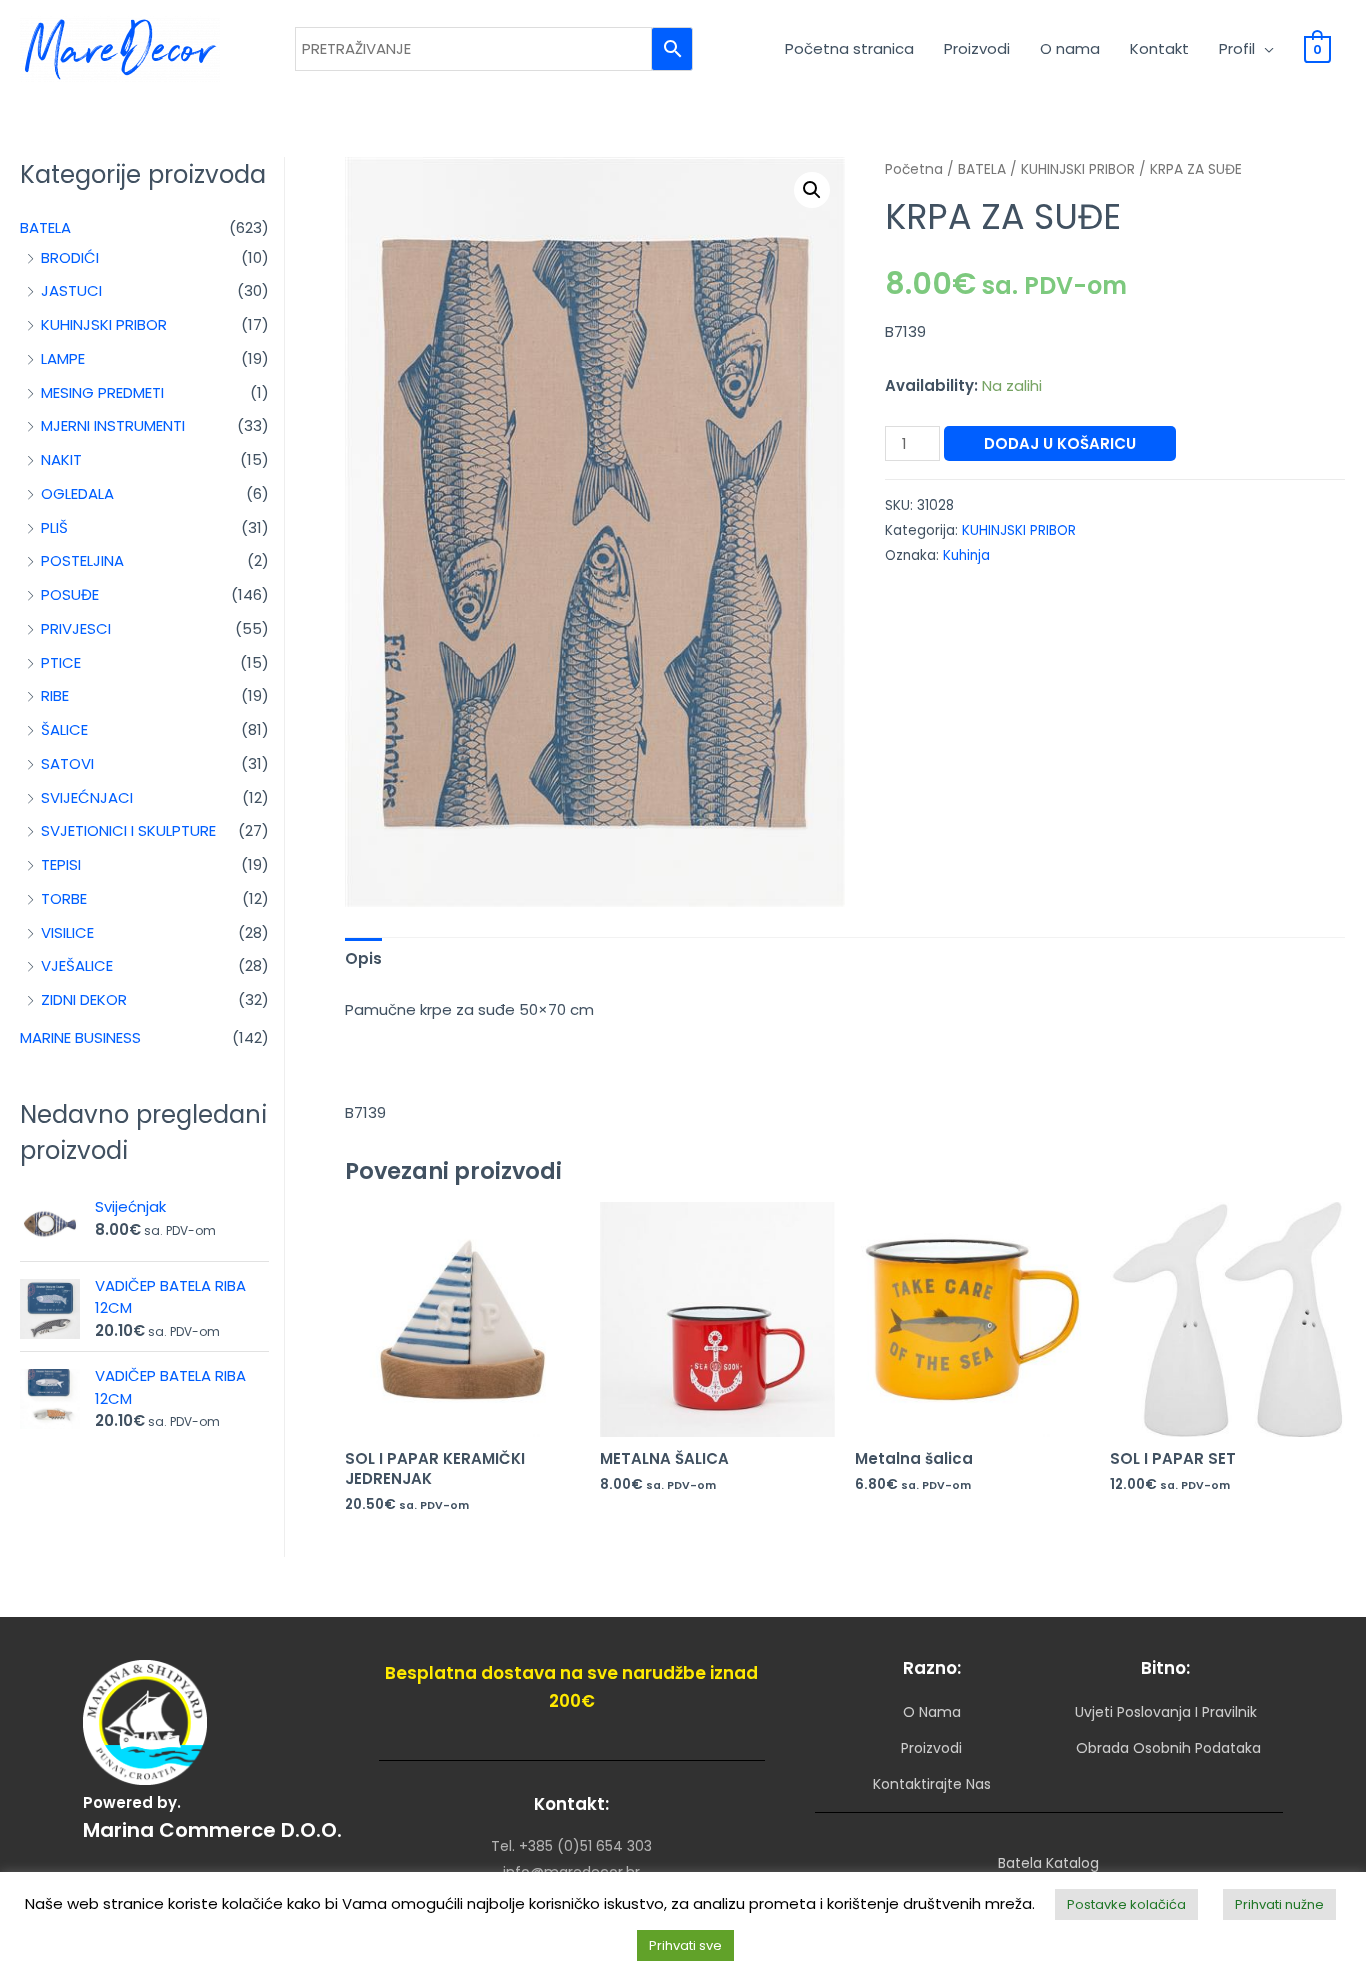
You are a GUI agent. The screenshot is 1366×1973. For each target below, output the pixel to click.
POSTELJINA (82, 560)
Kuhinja (966, 555)
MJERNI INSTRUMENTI (113, 425)
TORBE (64, 898)
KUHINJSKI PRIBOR (104, 324)
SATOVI (67, 763)
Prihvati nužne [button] (1279, 1904)
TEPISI (61, 864)
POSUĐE (70, 594)
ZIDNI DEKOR (84, 999)
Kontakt (1159, 48)
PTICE (61, 662)
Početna (914, 169)
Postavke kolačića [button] (1126, 1904)
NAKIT (61, 459)
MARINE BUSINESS (80, 1037)
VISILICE (67, 932)
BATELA (45, 227)
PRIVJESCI (76, 628)
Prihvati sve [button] (685, 1945)
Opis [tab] (363, 958)
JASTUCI (71, 290)
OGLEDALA (77, 493)
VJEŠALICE (77, 965)
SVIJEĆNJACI (87, 797)
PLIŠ (54, 527)
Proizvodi (977, 48)
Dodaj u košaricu (1060, 443)
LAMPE (63, 358)
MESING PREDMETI (102, 392)
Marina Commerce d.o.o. (212, 1830)
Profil (1237, 48)
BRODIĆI (70, 257)
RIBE (55, 695)
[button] (812, 190)
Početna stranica (849, 48)
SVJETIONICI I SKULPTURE (128, 830)
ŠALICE (64, 729)
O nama (1070, 48)
